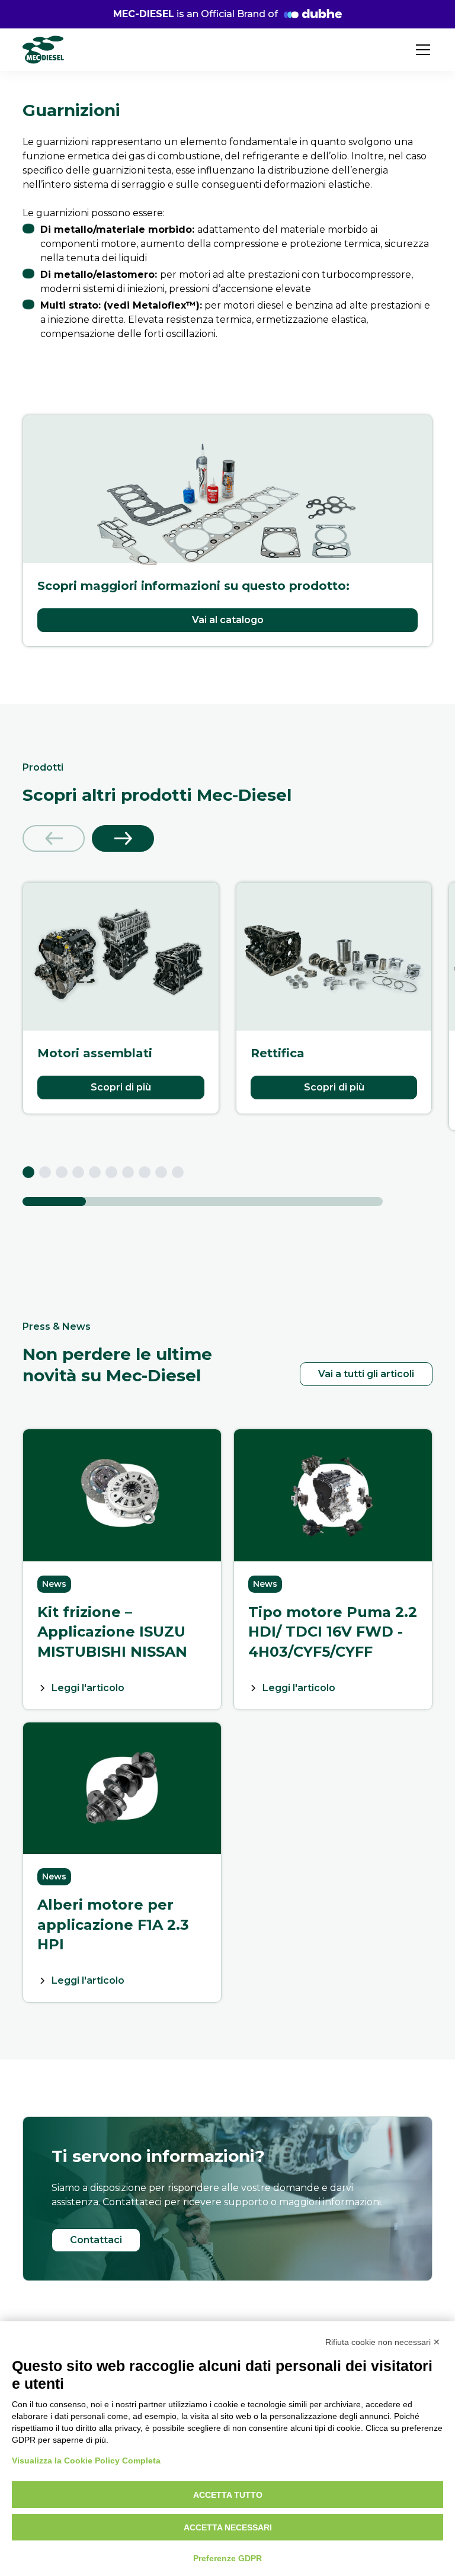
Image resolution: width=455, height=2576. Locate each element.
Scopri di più (121, 1087)
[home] (43, 50)
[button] (421, 50)
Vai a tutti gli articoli (366, 1374)
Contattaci (96, 2240)
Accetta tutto (228, 2495)
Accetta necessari (228, 2527)
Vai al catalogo (228, 620)
